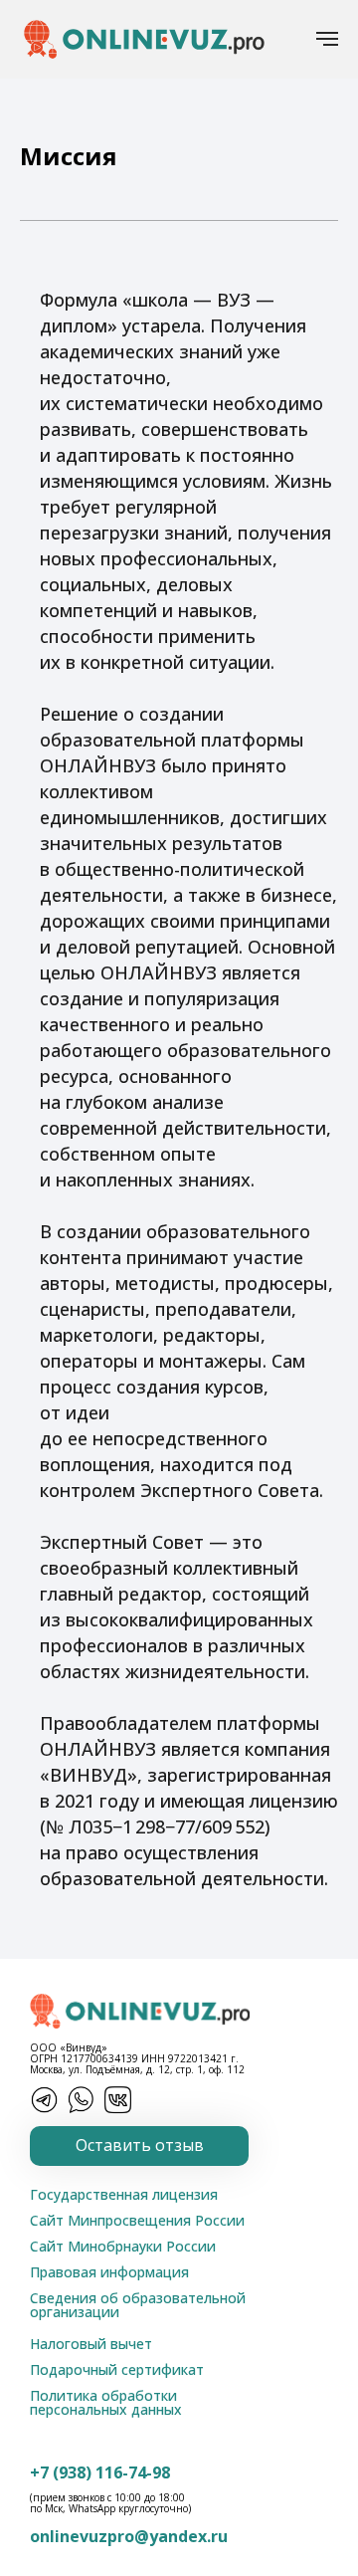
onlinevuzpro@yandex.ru (129, 2536)
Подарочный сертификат (117, 2369)
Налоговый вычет (91, 2344)
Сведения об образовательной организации (138, 2305)
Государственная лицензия (124, 2194)
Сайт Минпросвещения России (137, 2220)
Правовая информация (109, 2272)
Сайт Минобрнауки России (123, 2246)
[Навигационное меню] (327, 39)
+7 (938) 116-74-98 (100, 2472)
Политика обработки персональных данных (106, 2402)
